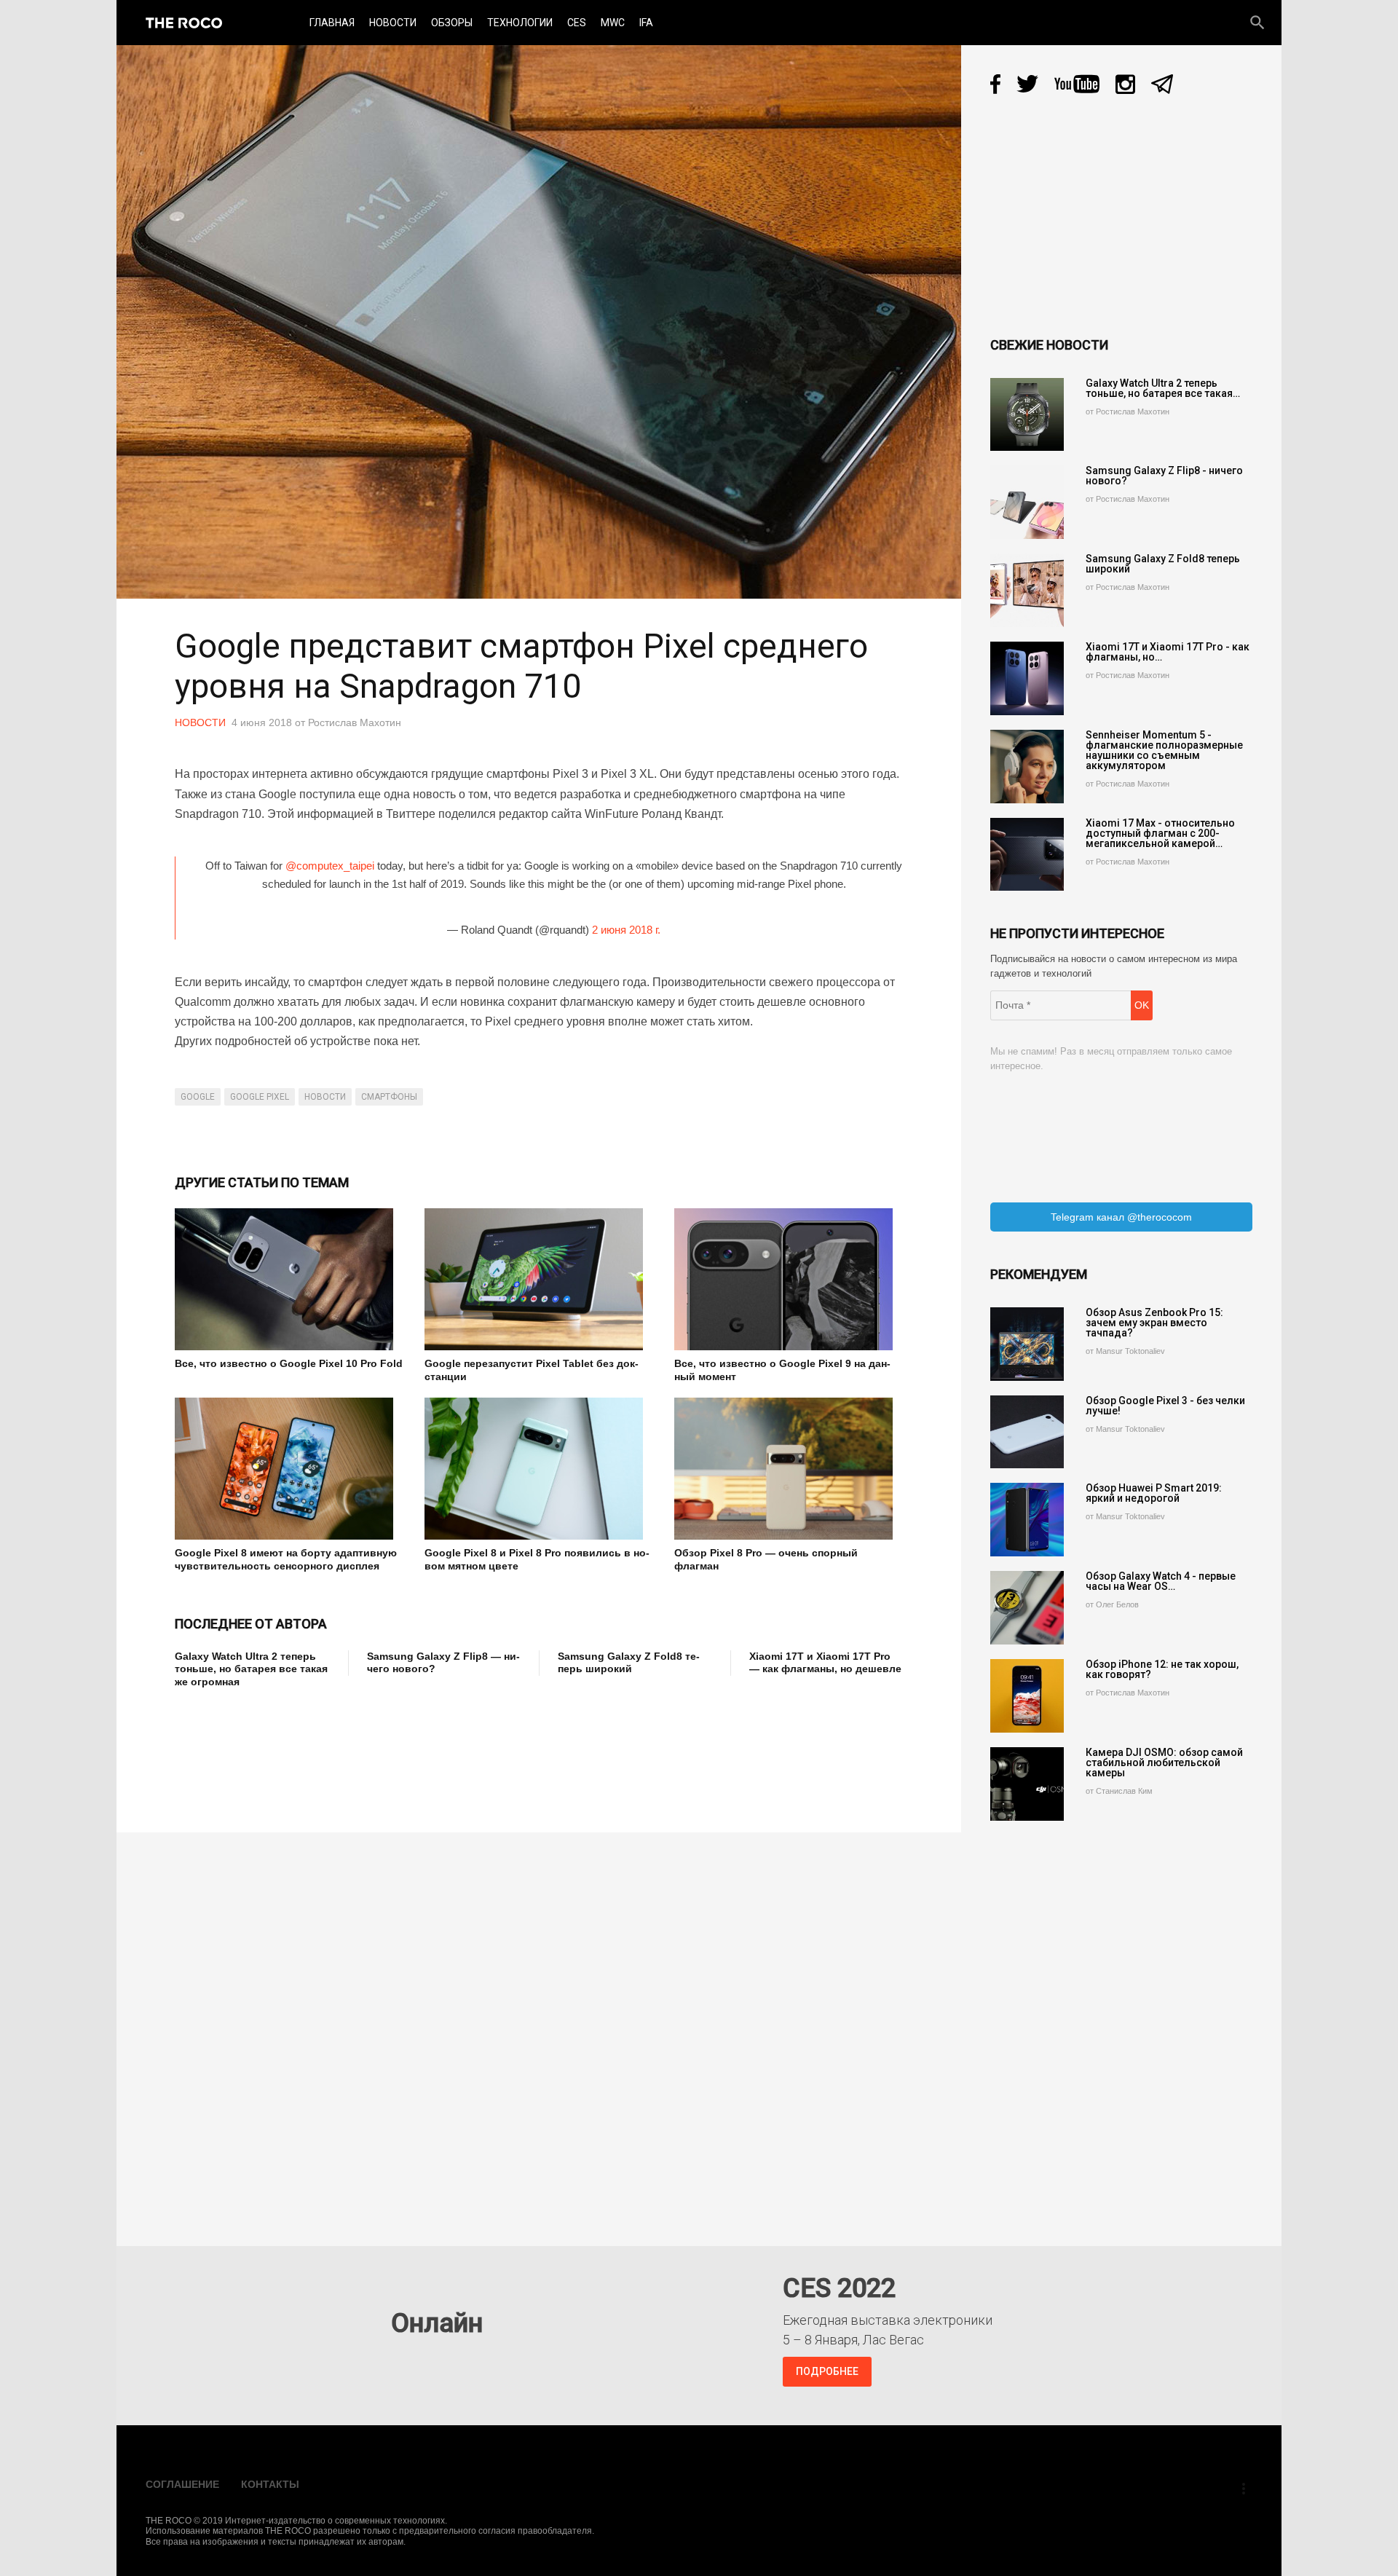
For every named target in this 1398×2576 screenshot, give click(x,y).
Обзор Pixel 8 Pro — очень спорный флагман (766, 1559)
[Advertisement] (440, 1750)
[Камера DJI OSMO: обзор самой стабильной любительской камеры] (1027, 1784)
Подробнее (827, 2371)
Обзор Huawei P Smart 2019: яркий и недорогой (1154, 1493)
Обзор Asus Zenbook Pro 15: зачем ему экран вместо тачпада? (1154, 1323)
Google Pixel (260, 1097)
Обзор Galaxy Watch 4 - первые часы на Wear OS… (1161, 1581)
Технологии (520, 23)
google (198, 1097)
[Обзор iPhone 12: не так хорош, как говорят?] (1027, 1696)
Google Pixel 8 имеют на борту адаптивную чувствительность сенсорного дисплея (286, 1559)
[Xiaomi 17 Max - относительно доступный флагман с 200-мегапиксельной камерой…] (1027, 855)
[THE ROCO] (184, 23)
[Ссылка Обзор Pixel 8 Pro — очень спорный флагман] (788, 1469)
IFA (646, 23)
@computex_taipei (330, 866)
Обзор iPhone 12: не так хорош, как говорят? (1162, 1669)
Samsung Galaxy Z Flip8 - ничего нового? (1164, 476)
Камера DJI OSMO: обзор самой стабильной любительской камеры (1164, 1762)
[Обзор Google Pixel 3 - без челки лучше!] (1027, 1432)
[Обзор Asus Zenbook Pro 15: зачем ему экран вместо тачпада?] (1027, 1344)
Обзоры (452, 23)
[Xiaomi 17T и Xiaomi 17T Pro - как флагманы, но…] (1027, 678)
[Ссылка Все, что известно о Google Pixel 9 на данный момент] (788, 1279)
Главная (332, 23)
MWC (613, 23)
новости (325, 1097)
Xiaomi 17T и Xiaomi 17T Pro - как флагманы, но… (1168, 652)
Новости (393, 23)
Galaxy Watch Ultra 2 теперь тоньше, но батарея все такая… (1163, 388)
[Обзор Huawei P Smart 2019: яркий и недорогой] (1027, 1520)
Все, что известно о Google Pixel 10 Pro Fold (289, 1363)
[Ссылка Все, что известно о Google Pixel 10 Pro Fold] (289, 1279)
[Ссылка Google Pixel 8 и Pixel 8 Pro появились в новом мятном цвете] (538, 1469)
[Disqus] (542, 2029)
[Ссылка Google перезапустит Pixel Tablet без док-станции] (538, 1279)
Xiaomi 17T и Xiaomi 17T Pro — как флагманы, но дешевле (825, 1663)
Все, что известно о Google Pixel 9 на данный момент (782, 1370)
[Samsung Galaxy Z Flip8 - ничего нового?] (1027, 502)
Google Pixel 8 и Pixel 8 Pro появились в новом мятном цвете (537, 1559)
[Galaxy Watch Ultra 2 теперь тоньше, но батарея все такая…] (1027, 415)
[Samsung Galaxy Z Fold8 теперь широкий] (1027, 590)
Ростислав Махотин (355, 722)
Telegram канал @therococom (1121, 1217)
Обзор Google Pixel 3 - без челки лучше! (1165, 1406)
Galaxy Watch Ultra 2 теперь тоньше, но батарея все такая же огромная (251, 1669)
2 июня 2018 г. (626, 930)
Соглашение (182, 2484)
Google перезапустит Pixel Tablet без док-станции (532, 1370)
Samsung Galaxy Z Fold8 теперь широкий (629, 1663)
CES (577, 23)
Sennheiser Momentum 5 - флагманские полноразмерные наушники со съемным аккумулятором (1164, 750)
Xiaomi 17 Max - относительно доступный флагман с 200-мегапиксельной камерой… (1160, 833)
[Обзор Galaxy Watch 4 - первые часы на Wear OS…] (1027, 1608)
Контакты (270, 2484)
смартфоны (389, 1097)
